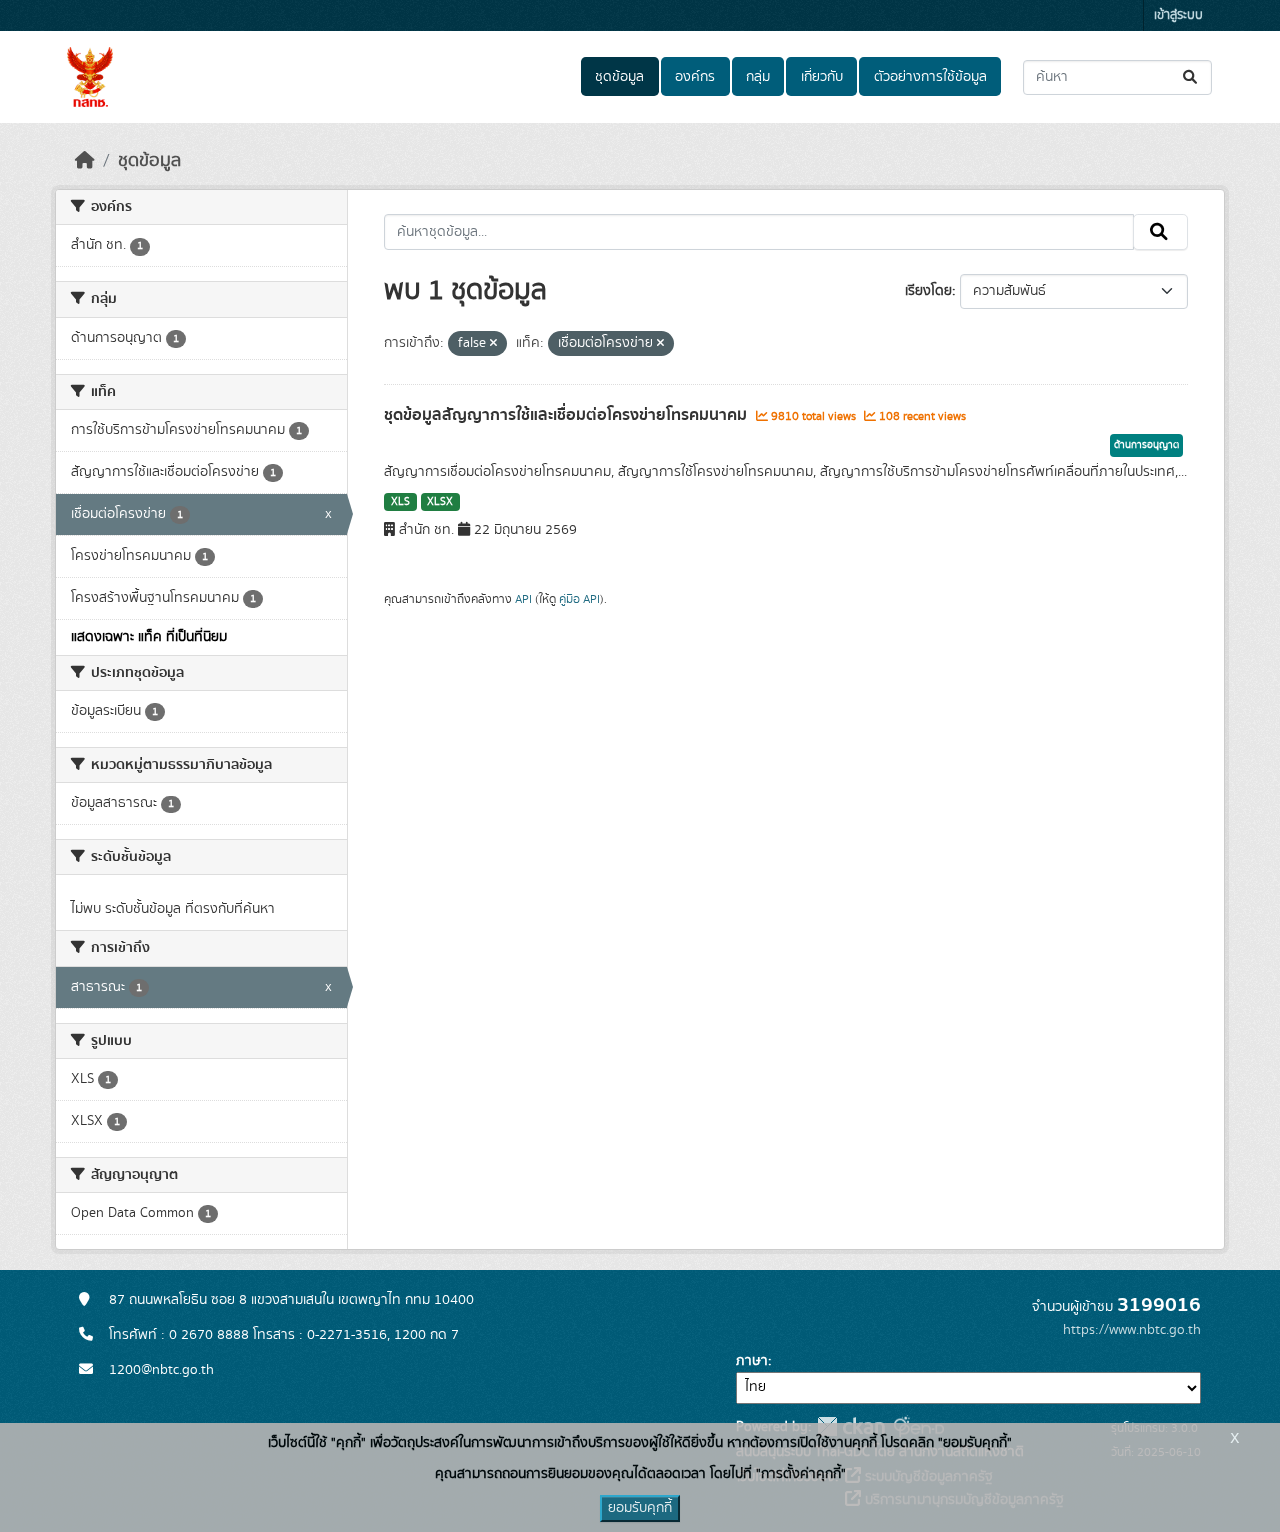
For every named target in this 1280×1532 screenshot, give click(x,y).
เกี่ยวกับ (822, 77)
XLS (400, 502)
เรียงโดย (928, 291)
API (523, 599)
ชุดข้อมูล (619, 77)
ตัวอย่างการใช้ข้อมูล (930, 77)
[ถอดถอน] (493, 344)
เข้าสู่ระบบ (1178, 15)
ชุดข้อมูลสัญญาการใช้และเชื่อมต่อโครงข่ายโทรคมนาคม (567, 415)
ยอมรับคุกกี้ (640, 1508)
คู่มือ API (579, 599)
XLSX (440, 502)
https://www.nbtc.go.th (1132, 1330)
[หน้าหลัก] (85, 161)
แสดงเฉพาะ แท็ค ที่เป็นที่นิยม (149, 637)
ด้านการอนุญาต (1146, 445)
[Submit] (1191, 77)
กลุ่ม (758, 77)
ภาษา (752, 1361)
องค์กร (695, 77)
